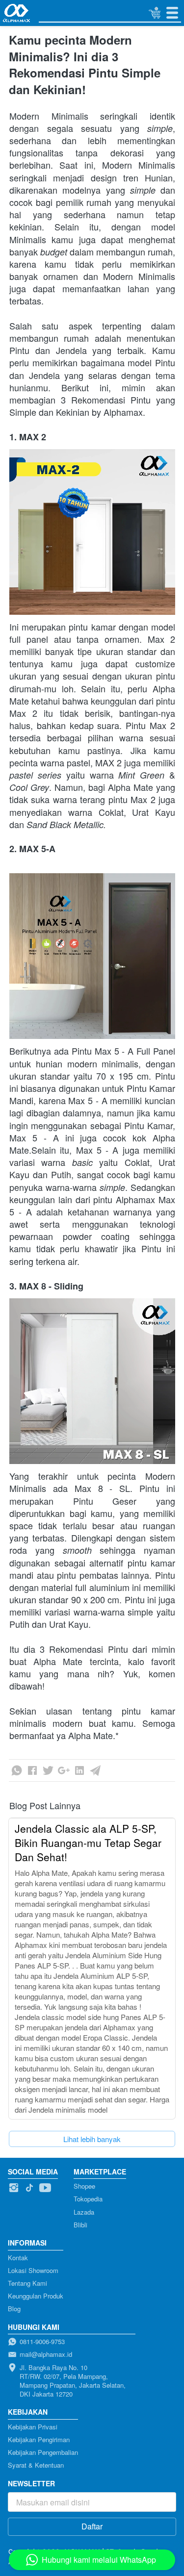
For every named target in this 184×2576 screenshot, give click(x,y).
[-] (14, 2188)
